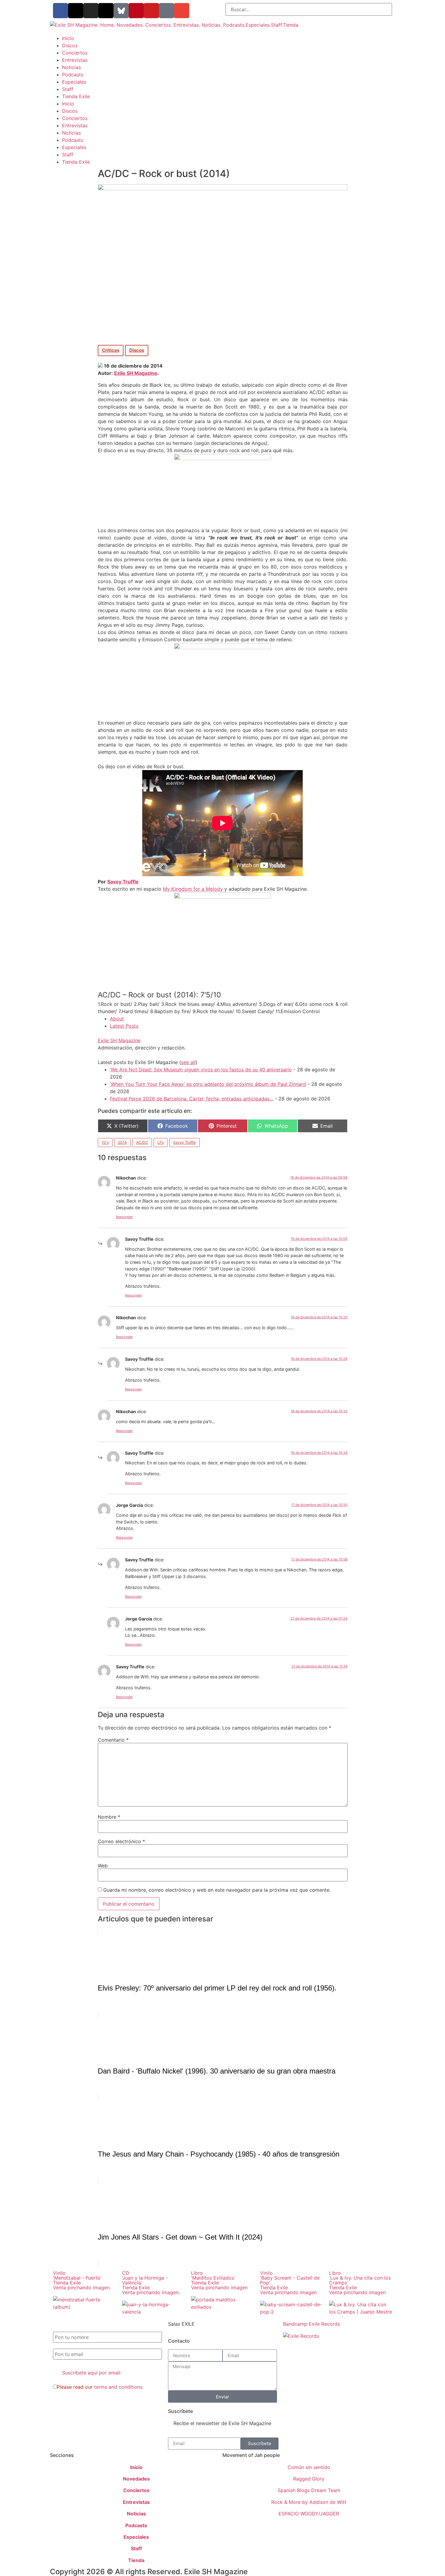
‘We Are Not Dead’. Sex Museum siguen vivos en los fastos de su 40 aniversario (201, 1069)
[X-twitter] (76, 11)
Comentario (113, 1740)
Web (103, 1866)
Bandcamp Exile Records (311, 2324)
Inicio (68, 38)
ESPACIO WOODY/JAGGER (309, 2514)
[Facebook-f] (61, 11)
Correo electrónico (121, 1841)
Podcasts (73, 75)
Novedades (136, 2479)
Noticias (71, 67)
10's (105, 1142)
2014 (122, 1142)
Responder (124, 1217)
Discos (70, 45)
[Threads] (106, 11)
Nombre (109, 1817)
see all (188, 1062)
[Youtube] (151, 11)
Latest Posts (124, 1026)
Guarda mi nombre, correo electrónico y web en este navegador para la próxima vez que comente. (217, 1890)
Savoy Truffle (185, 1142)
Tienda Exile (76, 96)
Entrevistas (75, 60)
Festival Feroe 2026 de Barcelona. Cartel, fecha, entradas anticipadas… (192, 1099)
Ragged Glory (309, 2479)
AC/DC (142, 1142)
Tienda (136, 2560)
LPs (161, 1142)
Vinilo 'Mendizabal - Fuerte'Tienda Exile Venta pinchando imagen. (82, 2280)
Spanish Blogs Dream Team (309, 2490)
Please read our (100, 2387)
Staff (68, 89)
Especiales (74, 82)
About (117, 1019)
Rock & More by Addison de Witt (309, 2502)
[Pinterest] (136, 11)
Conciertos (75, 53)
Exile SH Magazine (136, 373)
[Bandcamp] (166, 11)
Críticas (111, 350)
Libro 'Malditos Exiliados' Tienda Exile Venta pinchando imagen (219, 2280)
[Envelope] (182, 11)
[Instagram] (91, 11)
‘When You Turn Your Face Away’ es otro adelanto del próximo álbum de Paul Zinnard (208, 1084)
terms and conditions (118, 2387)
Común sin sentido (309, 2467)
